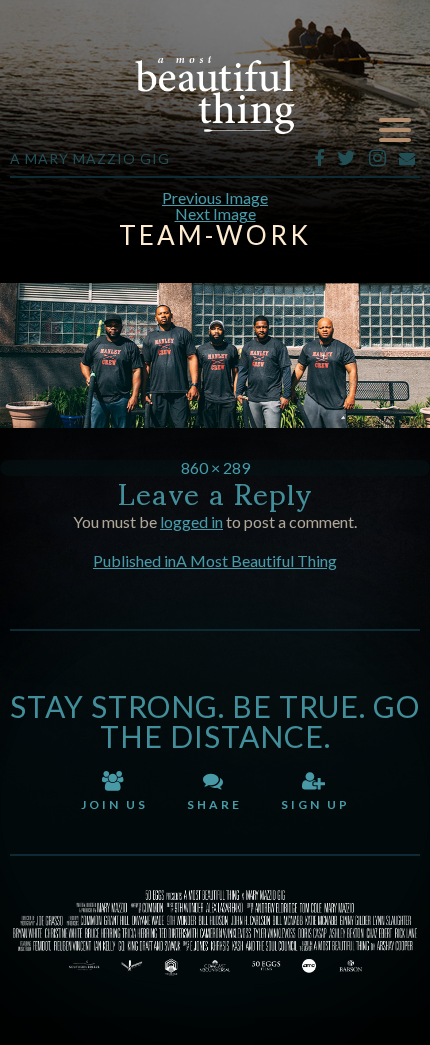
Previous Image (215, 197)
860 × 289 (215, 467)
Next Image (215, 213)
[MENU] (395, 130)
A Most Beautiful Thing (215, 95)
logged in (191, 521)
